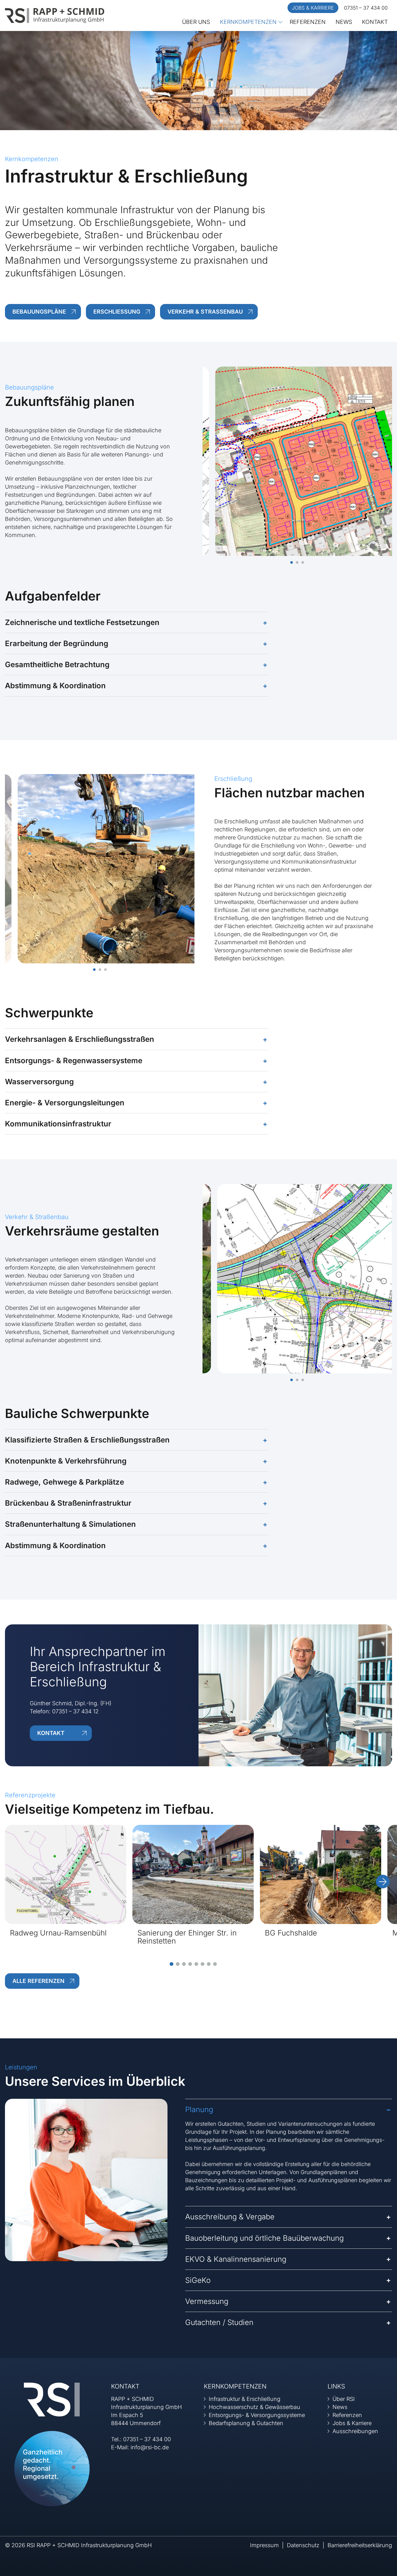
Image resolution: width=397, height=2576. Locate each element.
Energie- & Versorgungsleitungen (65, 1103)
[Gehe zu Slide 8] (215, 1964)
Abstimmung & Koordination (55, 686)
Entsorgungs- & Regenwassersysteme (74, 1061)
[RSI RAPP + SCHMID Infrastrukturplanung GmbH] (55, 15)
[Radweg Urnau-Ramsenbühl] (66, 1874)
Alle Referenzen (38, 1981)
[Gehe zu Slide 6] (203, 1964)
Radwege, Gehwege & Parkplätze (65, 1482)
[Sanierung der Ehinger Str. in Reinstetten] (193, 1874)
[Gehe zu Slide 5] (196, 1964)
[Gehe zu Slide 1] (172, 1964)
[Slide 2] (297, 562)
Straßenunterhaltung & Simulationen (70, 1524)
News (344, 22)
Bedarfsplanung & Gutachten (246, 2423)
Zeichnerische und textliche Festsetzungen (82, 622)
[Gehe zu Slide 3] (184, 1964)
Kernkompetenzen (248, 22)
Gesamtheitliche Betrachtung (57, 665)
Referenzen (308, 22)
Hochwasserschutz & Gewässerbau (254, 2407)
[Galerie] (297, 461)
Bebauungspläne (39, 312)
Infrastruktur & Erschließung (245, 2399)
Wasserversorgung (39, 1082)
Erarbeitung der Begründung (57, 643)
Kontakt (375, 22)
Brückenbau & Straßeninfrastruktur (68, 1503)
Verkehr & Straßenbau (205, 312)
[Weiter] (383, 1882)
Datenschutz (303, 2545)
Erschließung (117, 312)
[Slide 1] (292, 562)
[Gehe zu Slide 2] (178, 1964)
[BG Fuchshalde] (321, 1874)
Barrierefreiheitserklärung (360, 2545)
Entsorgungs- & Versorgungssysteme (257, 2415)
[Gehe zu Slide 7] (209, 1964)
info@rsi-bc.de (150, 2447)
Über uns (196, 22)
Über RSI (344, 2399)
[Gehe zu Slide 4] (190, 1964)
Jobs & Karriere (313, 8)
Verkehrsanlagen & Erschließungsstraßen (80, 1039)
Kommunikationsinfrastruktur (58, 1124)
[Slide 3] (303, 562)
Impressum (264, 2545)
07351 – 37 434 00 (366, 8)
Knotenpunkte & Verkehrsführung (66, 1461)
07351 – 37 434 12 (75, 1711)
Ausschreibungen (355, 2431)
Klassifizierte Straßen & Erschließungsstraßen (87, 1440)
